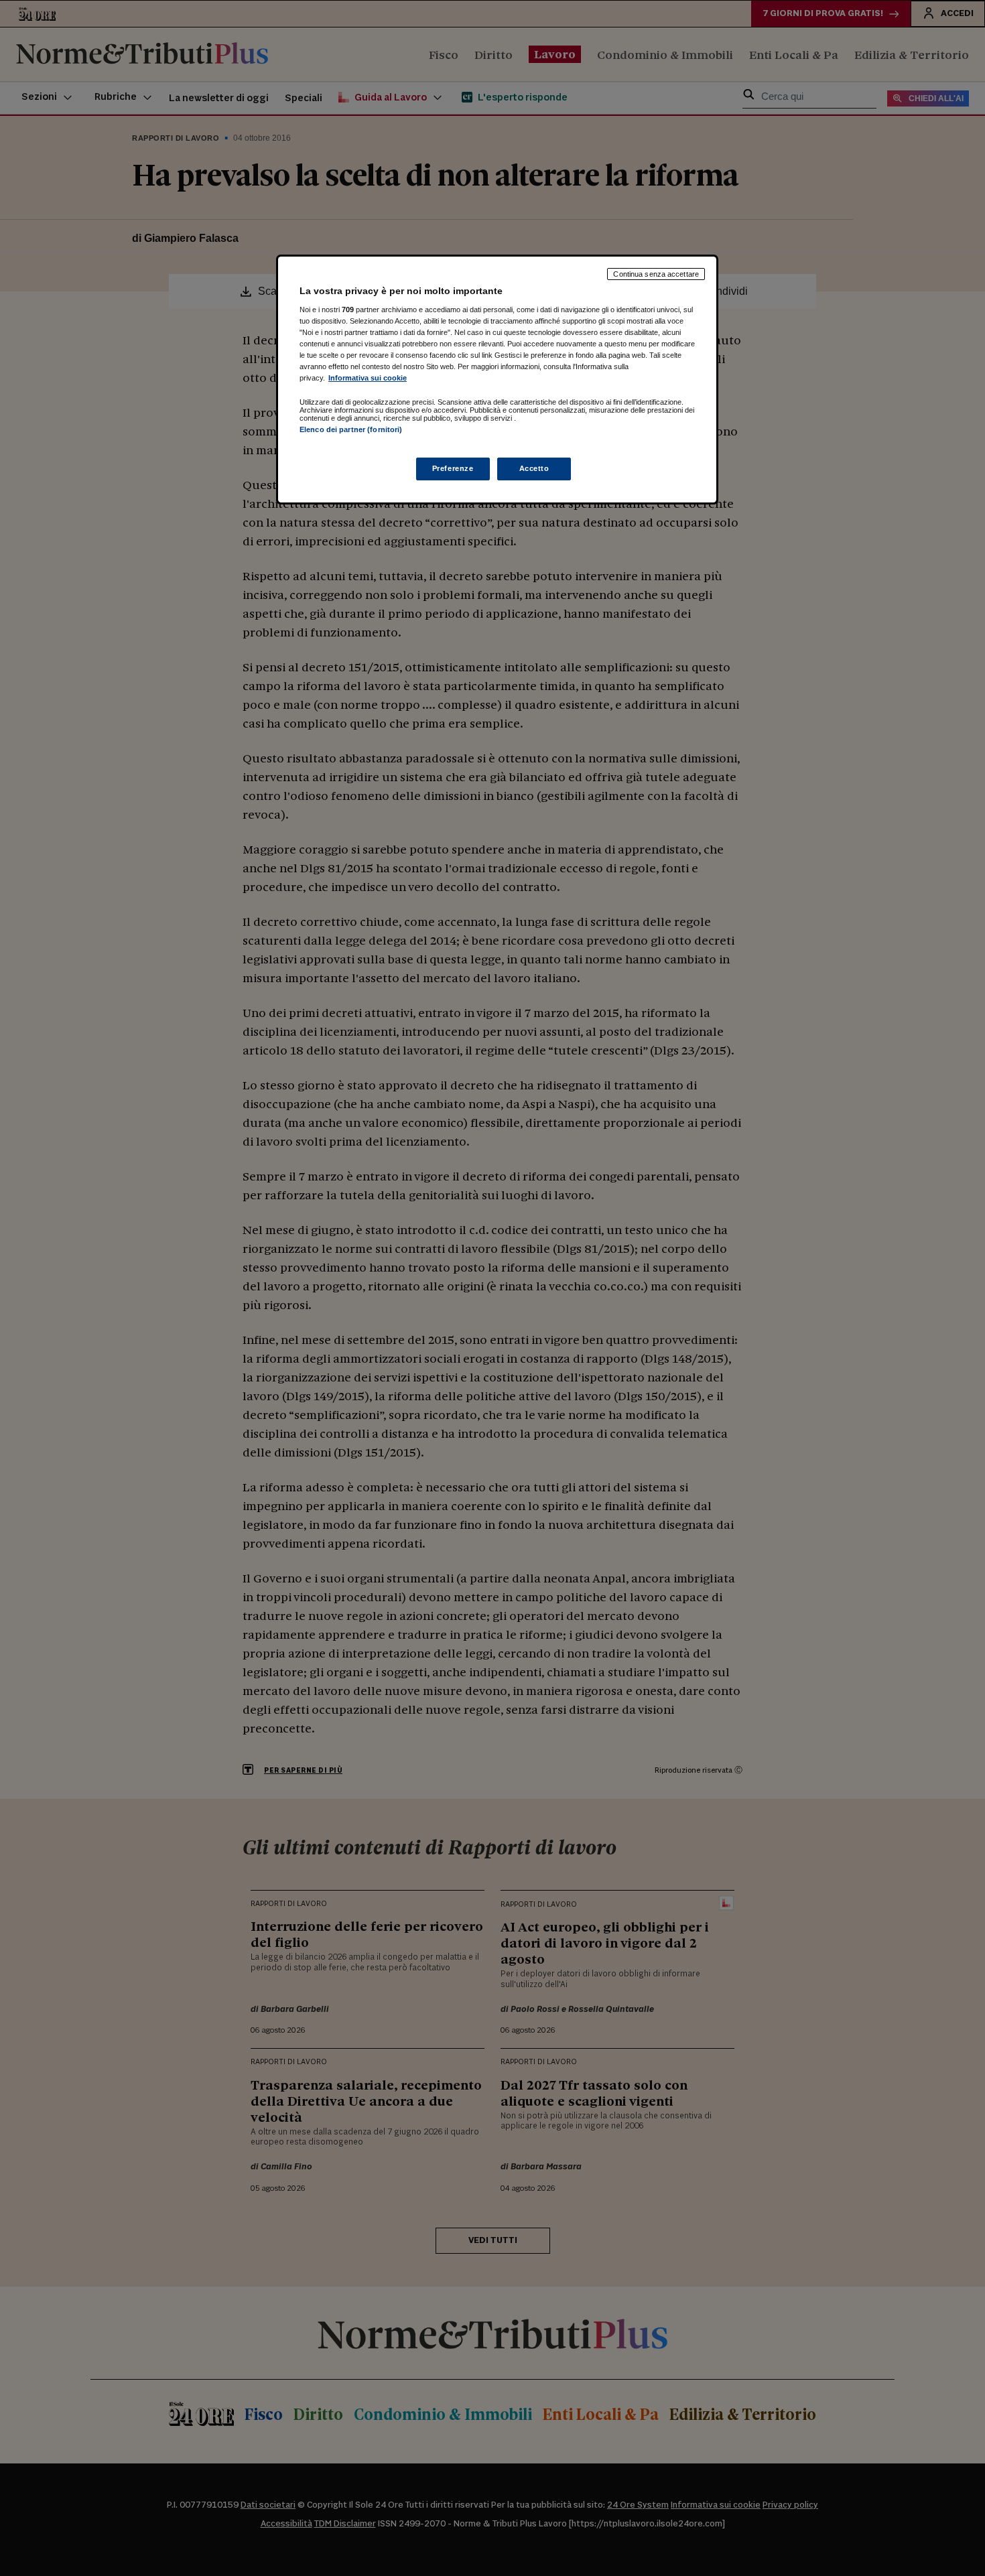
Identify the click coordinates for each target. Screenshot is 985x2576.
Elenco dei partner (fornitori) (351, 429)
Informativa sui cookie (368, 378)
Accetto (534, 468)
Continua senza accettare (656, 274)
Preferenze (453, 468)
